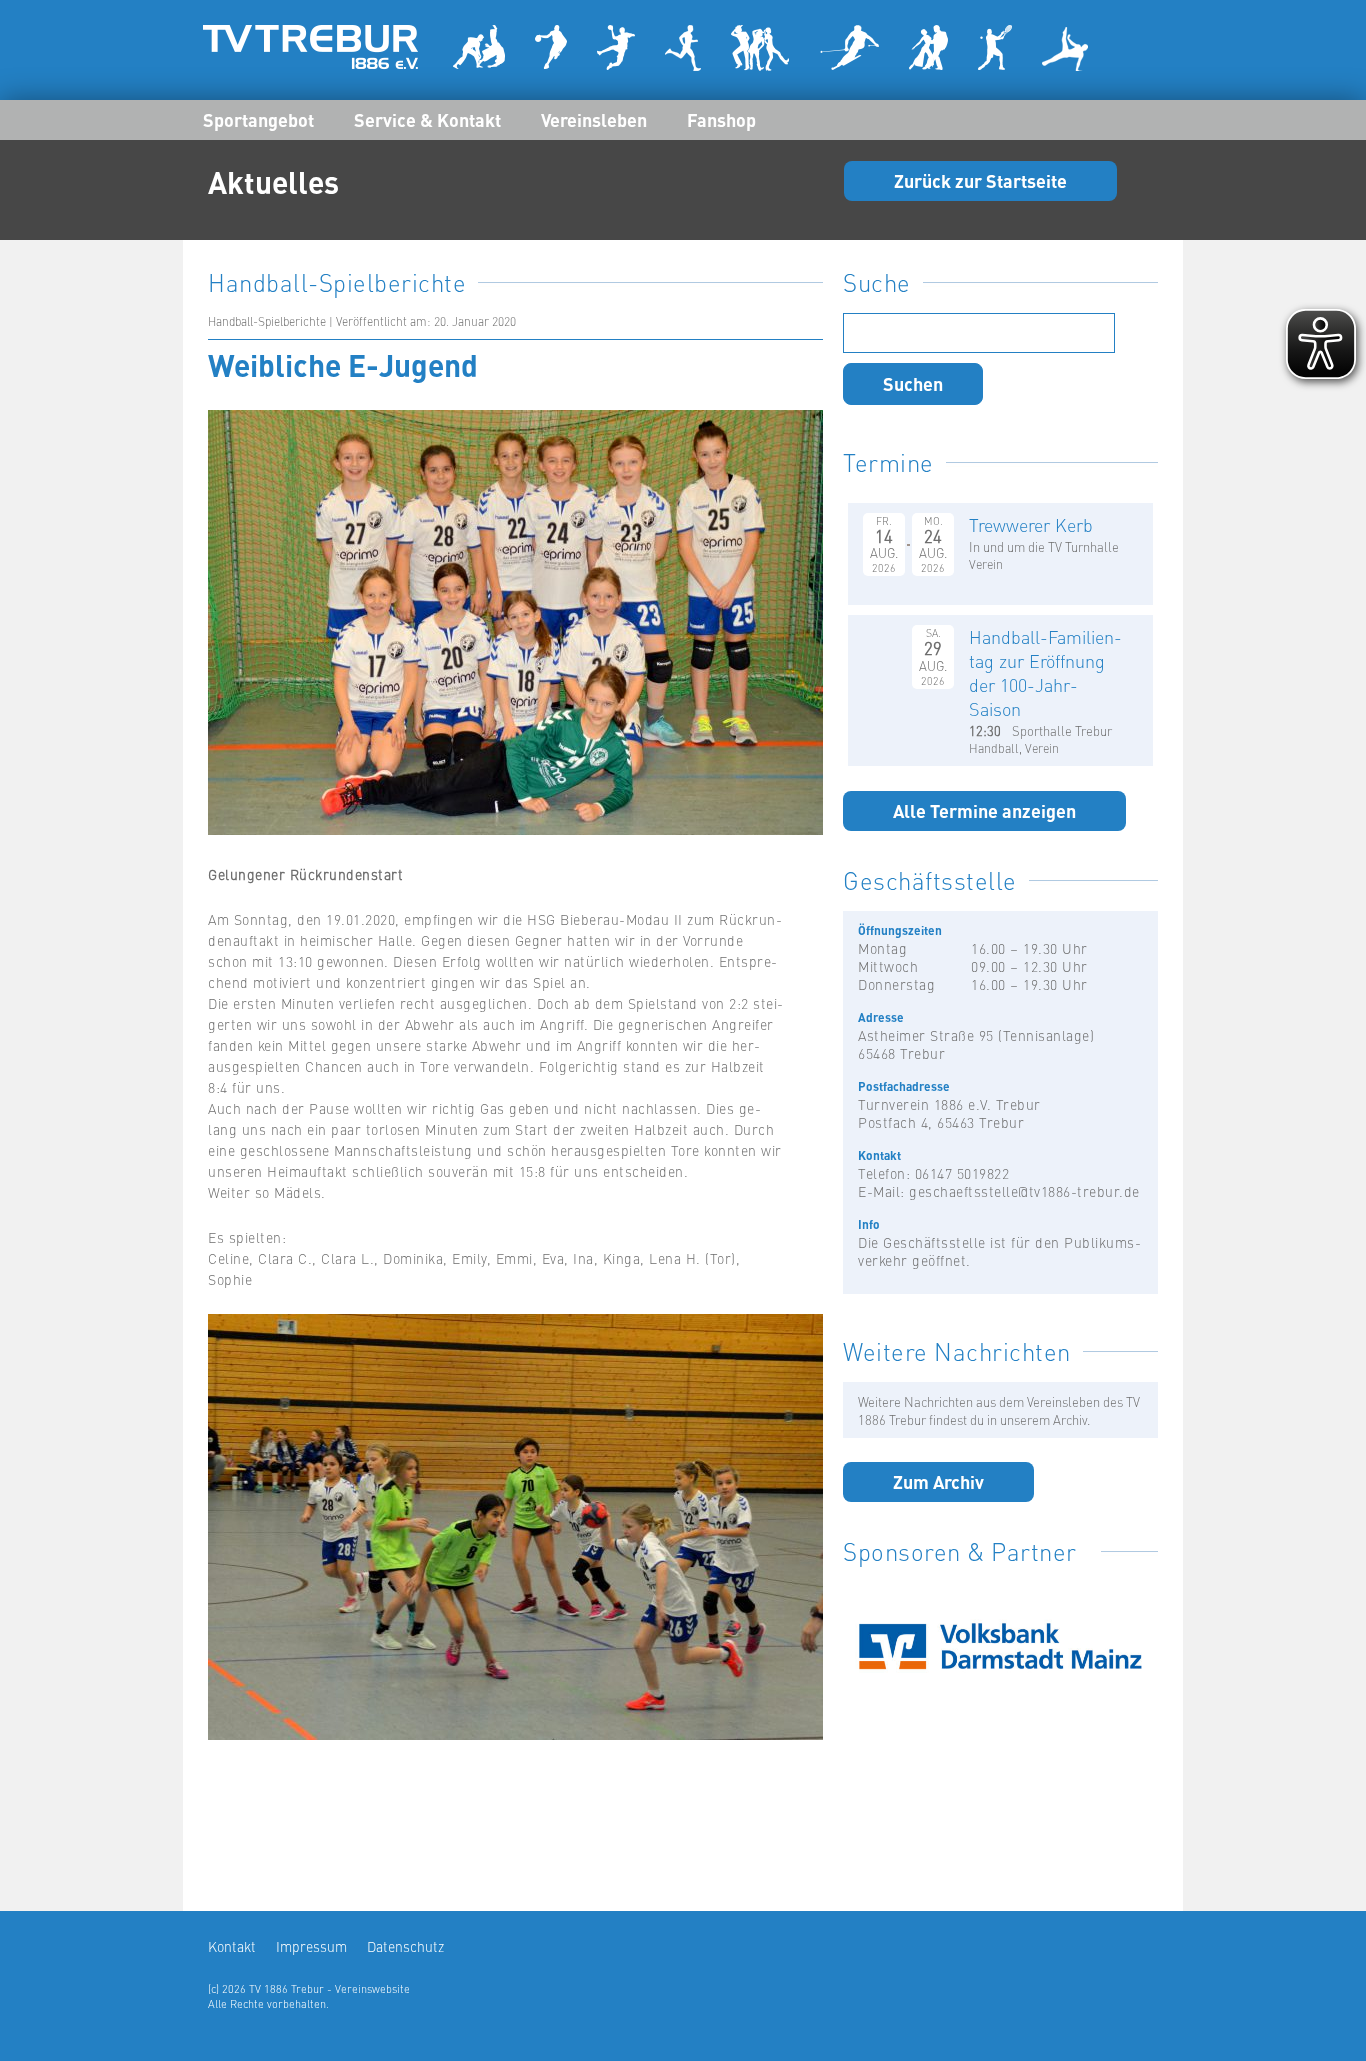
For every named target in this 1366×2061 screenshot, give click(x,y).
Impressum (311, 1946)
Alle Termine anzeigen (984, 810)
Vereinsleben (594, 119)
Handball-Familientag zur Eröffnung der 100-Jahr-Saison (1045, 672)
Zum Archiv (938, 1481)
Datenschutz (405, 1946)
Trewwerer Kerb (1031, 524)
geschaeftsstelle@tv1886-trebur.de (1024, 1191)
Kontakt (232, 1946)
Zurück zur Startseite (980, 180)
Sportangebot (258, 119)
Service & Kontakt (427, 119)
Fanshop (721, 119)
